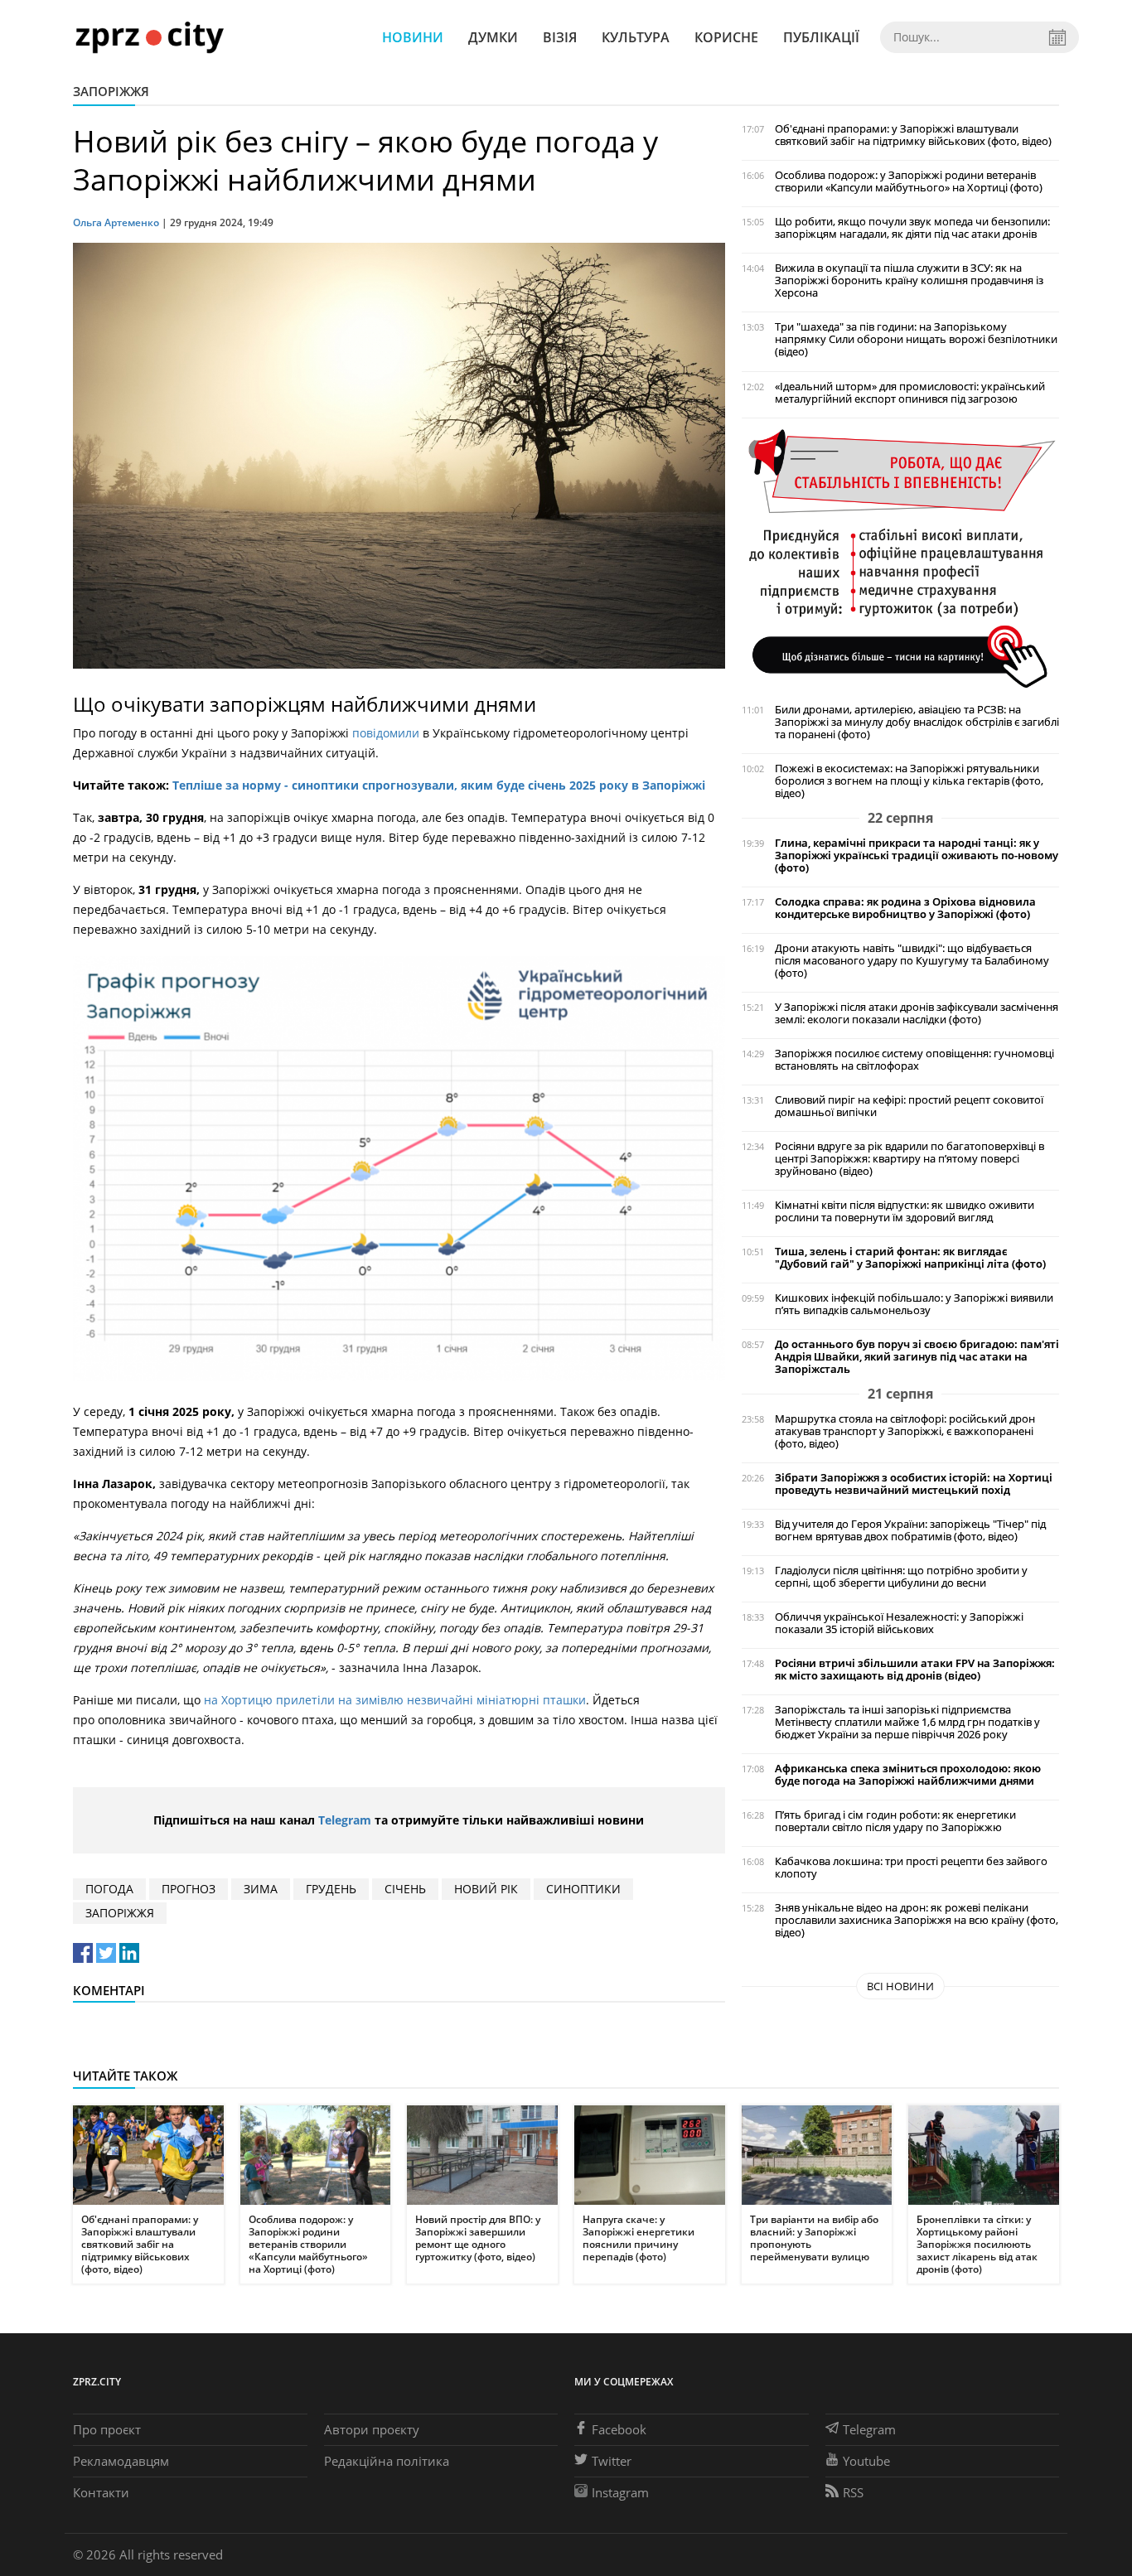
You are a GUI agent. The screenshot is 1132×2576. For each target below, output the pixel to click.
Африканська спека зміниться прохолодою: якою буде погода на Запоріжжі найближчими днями (908, 1775)
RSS (853, 2492)
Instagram (620, 2492)
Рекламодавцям (121, 2461)
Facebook (619, 2429)
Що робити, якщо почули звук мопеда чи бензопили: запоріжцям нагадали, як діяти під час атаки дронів (912, 228)
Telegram (345, 1820)
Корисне (726, 37)
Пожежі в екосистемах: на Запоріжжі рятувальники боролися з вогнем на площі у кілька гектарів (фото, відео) (909, 781)
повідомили (386, 733)
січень (405, 1889)
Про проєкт (107, 2429)
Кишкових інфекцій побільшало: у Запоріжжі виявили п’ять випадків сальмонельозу (914, 1304)
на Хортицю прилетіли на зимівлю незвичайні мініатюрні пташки (395, 1700)
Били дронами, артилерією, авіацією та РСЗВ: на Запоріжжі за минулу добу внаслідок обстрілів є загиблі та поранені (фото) (917, 722)
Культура (636, 37)
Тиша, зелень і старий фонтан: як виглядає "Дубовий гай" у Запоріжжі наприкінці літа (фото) (910, 1258)
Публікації (821, 37)
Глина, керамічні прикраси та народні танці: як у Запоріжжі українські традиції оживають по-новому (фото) (917, 855)
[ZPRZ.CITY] (149, 37)
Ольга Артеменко (116, 222)
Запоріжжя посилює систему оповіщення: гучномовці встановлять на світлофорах (914, 1060)
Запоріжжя (111, 91)
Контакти (101, 2492)
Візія (560, 37)
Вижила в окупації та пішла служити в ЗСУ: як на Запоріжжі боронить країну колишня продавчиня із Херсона (909, 280)
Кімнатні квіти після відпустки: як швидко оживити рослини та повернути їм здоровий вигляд (905, 1211)
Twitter (612, 2461)
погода (109, 1889)
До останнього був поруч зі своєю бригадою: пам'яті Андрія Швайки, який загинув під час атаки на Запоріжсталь (917, 1357)
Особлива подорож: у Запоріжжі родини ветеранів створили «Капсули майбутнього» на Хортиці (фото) (909, 181)
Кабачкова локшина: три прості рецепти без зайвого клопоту (911, 1868)
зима (261, 1889)
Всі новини (900, 1986)
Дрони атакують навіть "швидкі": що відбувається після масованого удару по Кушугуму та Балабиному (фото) (912, 961)
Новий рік (486, 1889)
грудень (331, 1889)
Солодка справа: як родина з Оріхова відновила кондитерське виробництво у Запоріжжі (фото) (905, 908)
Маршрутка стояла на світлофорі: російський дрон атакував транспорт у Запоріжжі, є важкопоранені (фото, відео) (905, 1431)
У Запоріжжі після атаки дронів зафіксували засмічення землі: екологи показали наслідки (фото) (917, 1013)
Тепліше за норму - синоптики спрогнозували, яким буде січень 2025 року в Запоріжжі (439, 785)
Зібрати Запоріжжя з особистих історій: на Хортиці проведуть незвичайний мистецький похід (914, 1484)
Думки (493, 37)
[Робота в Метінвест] (900, 557)
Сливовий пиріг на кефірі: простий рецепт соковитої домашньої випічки (909, 1106)
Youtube (866, 2461)
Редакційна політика (387, 2461)
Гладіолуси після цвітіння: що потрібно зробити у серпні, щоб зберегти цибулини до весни (901, 1577)
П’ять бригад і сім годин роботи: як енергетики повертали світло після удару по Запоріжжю (895, 1821)
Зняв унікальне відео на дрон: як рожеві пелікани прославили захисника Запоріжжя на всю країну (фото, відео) (917, 1920)
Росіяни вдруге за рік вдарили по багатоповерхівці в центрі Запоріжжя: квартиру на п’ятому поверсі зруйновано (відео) (909, 1159)
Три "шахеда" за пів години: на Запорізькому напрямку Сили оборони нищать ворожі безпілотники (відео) (916, 339)
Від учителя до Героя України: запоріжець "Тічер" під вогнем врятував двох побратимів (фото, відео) (910, 1530)
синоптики (583, 1889)
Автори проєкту (372, 2429)
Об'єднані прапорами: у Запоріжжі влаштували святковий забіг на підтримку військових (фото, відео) (913, 135)
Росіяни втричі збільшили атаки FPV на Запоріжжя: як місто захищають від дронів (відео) (915, 1670)
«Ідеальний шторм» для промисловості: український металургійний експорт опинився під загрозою (910, 393)
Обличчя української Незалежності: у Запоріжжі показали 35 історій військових (899, 1623)
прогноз (189, 1889)
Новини (413, 37)
